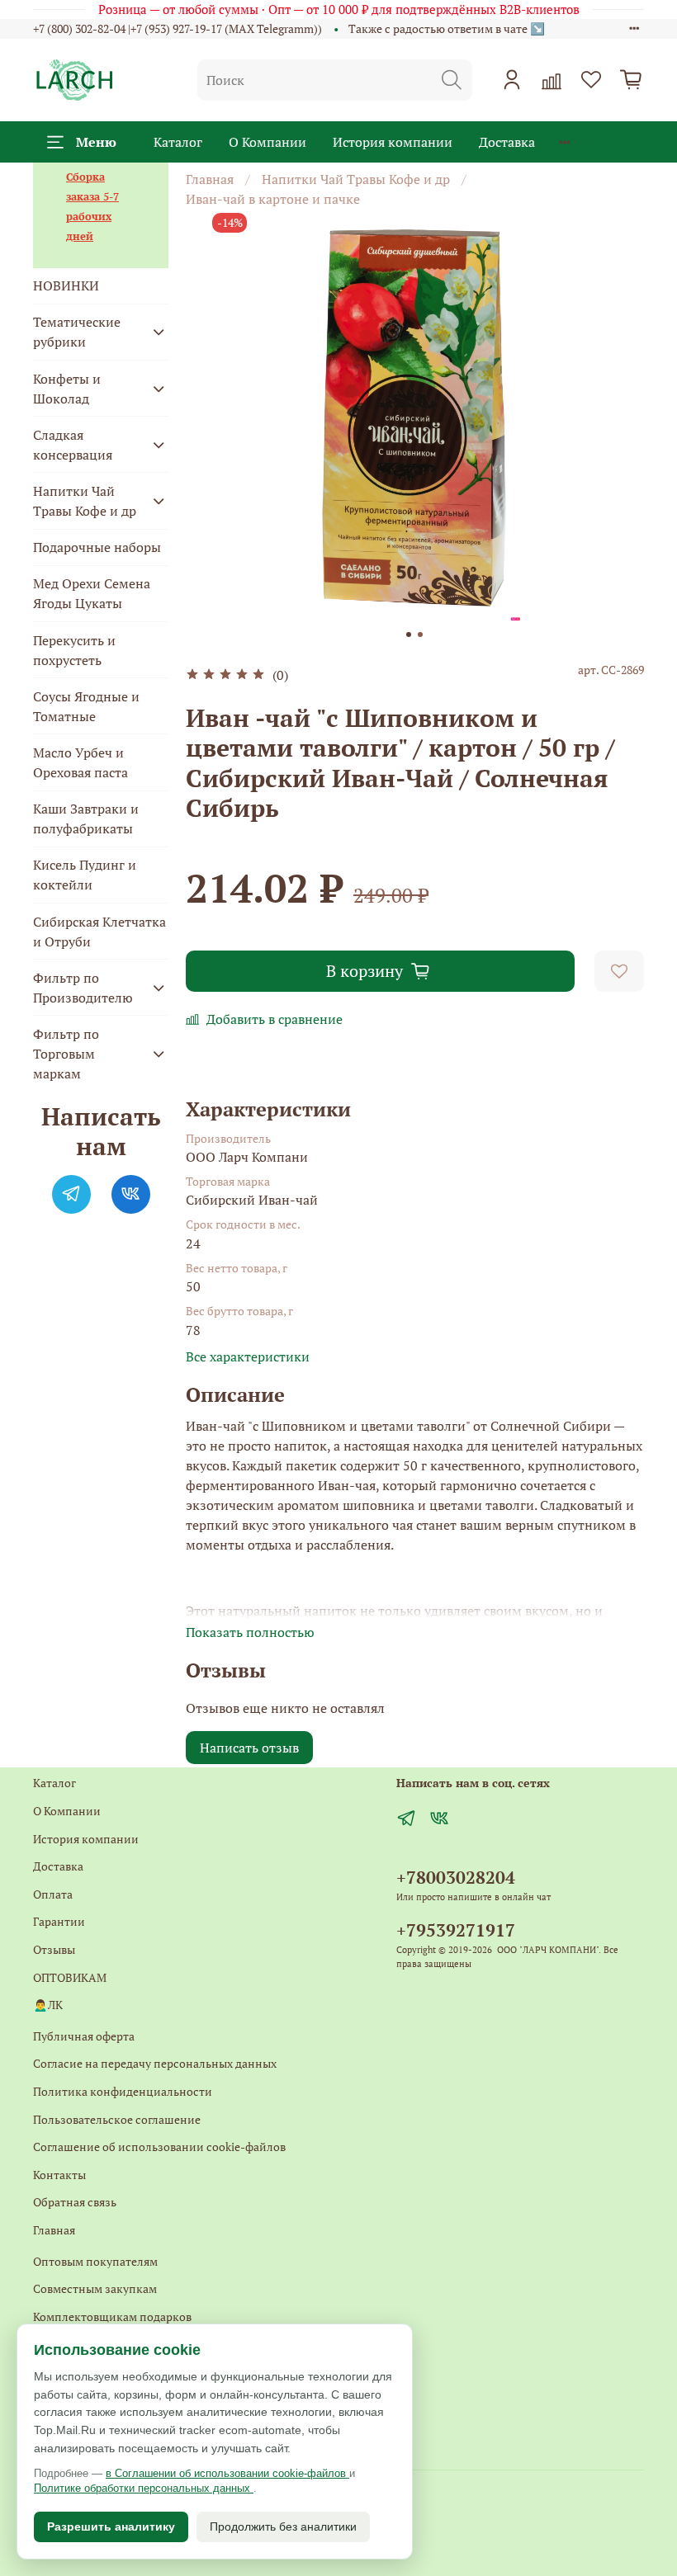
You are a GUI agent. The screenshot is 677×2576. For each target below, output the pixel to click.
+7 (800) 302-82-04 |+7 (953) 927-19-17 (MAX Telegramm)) (178, 28)
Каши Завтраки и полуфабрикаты (86, 819)
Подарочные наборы (97, 547)
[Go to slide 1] (409, 635)
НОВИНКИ (66, 285)
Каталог (178, 142)
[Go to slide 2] (420, 635)
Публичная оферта (84, 2036)
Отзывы (54, 1949)
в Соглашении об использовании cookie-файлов (227, 2473)
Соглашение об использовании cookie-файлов (159, 2147)
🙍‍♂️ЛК (48, 2005)
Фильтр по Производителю (83, 988)
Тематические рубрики (77, 332)
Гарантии (59, 1921)
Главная (210, 179)
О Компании (267, 142)
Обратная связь (75, 2202)
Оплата (53, 1894)
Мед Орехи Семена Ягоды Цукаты (92, 593)
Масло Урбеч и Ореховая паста (80, 762)
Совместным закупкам (95, 2288)
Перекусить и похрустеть (74, 650)
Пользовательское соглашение (117, 2119)
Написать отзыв (249, 1748)
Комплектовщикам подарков (112, 2317)
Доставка (507, 142)
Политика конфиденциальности (123, 2091)
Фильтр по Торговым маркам (66, 1054)
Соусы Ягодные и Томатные (86, 706)
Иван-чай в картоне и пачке (273, 199)
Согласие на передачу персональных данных (155, 2063)
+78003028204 (456, 1877)
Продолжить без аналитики (283, 2526)
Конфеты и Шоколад (67, 389)
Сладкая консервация (73, 445)
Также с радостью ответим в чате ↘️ (447, 28)
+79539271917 (456, 1930)
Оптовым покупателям (95, 2261)
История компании (393, 142)
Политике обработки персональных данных (144, 2488)
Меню (96, 142)
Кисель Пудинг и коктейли (85, 875)
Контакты (59, 2175)
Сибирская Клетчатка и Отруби (99, 932)
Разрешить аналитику (111, 2526)
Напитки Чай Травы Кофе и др (356, 179)
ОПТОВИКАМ (70, 1977)
